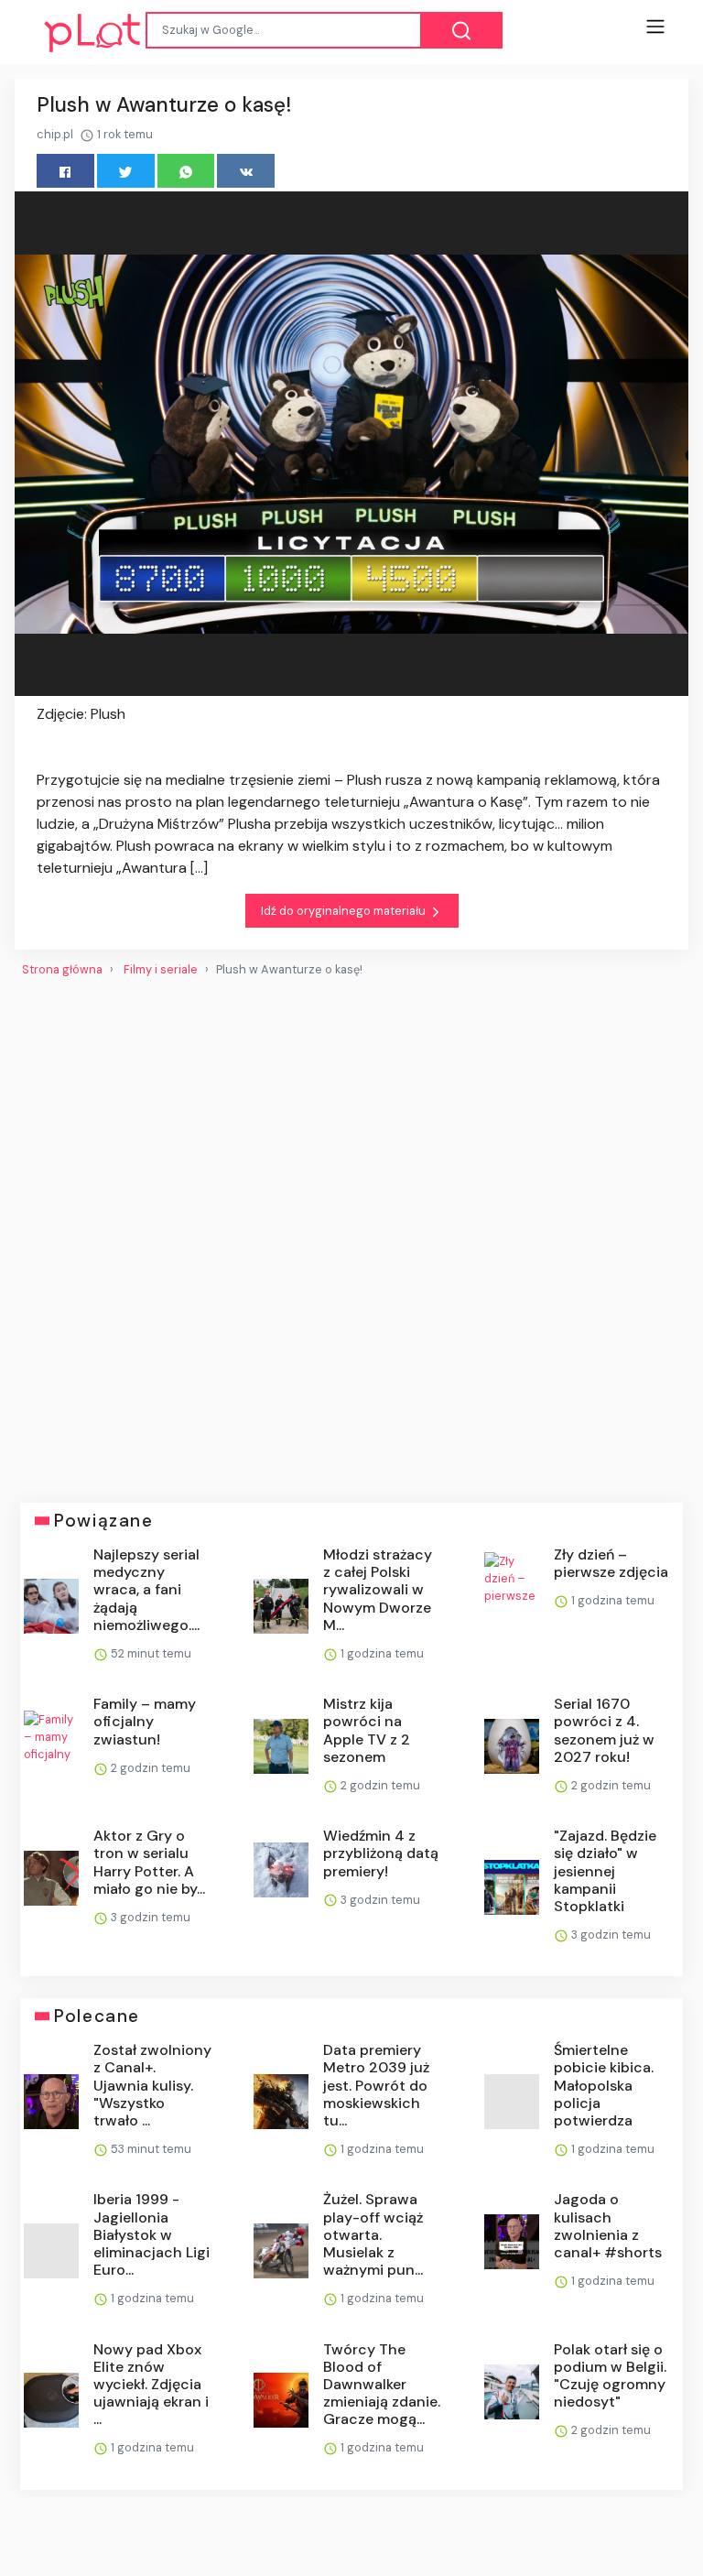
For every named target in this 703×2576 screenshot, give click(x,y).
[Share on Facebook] (65, 171)
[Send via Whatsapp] (186, 171)
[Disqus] (351, 1233)
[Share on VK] (246, 171)
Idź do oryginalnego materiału (345, 911)
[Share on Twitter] (126, 171)
